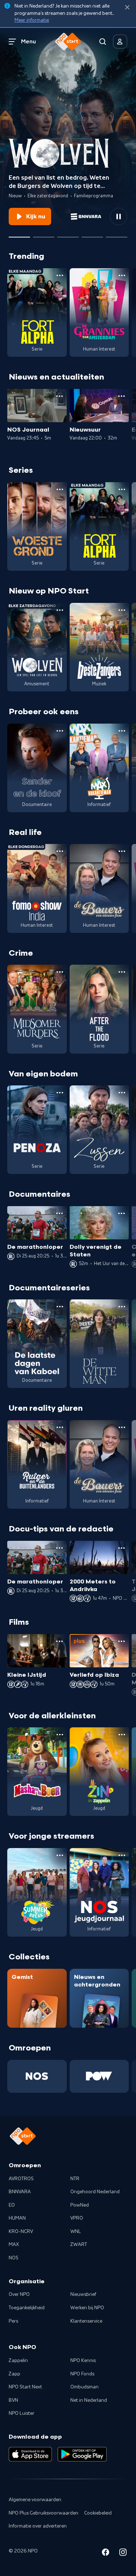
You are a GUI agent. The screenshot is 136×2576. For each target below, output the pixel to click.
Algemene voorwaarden (35, 2500)
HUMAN (17, 2218)
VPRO (77, 2218)
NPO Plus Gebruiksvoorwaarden (44, 2513)
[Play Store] (82, 2454)
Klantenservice (86, 2321)
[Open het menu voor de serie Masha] (60, 1735)
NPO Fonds (82, 2374)
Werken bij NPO (87, 2308)
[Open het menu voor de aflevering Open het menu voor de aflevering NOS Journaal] (59, 396)
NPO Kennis (83, 2361)
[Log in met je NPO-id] (120, 42)
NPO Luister (22, 2413)
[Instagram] (123, 2553)
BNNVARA (20, 2192)
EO (12, 2205)
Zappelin (18, 2361)
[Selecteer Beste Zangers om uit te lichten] (44, 234)
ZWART (79, 2245)
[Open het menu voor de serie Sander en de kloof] (60, 731)
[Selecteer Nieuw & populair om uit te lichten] (117, 234)
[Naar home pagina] (68, 42)
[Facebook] (106, 2553)
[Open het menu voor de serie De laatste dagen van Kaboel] (60, 1307)
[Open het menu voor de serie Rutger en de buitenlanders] (60, 1427)
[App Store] (30, 2454)
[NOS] (37, 2076)
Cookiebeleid (98, 2513)
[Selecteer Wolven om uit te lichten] (19, 234)
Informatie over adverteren (38, 2526)
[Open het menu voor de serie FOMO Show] (60, 851)
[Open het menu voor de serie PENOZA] (60, 1093)
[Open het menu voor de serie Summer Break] (60, 1855)
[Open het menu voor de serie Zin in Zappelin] (122, 1735)
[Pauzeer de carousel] (119, 217)
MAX (14, 2245)
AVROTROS (21, 2179)
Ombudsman (85, 2387)
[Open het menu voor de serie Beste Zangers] (122, 610)
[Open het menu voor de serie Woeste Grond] (60, 489)
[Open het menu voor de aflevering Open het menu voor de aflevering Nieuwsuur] (121, 396)
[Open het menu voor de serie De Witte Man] (122, 1307)
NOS (14, 2258)
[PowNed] (99, 2076)
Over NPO (19, 2294)
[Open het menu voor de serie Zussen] (122, 1093)
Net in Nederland (89, 2400)
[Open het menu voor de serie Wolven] (60, 610)
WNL (76, 2232)
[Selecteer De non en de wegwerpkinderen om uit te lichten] (92, 234)
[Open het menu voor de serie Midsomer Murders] (60, 972)
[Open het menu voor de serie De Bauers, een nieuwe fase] (122, 851)
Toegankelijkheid (27, 2308)
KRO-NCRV (21, 2232)
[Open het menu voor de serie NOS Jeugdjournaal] (122, 1855)
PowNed (80, 2205)
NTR (75, 2179)
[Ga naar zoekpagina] (103, 42)
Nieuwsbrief (83, 2294)
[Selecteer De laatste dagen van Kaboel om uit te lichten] (68, 234)
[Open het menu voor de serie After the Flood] (122, 972)
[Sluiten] (127, 7)
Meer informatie (32, 20)
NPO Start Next (25, 2387)
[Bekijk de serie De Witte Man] (99, 1344)
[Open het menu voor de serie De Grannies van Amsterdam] (122, 275)
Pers (13, 2321)
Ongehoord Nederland (95, 2192)
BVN (13, 2400)
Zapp (15, 2374)
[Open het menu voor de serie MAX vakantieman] (122, 731)
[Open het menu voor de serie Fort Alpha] (60, 275)
